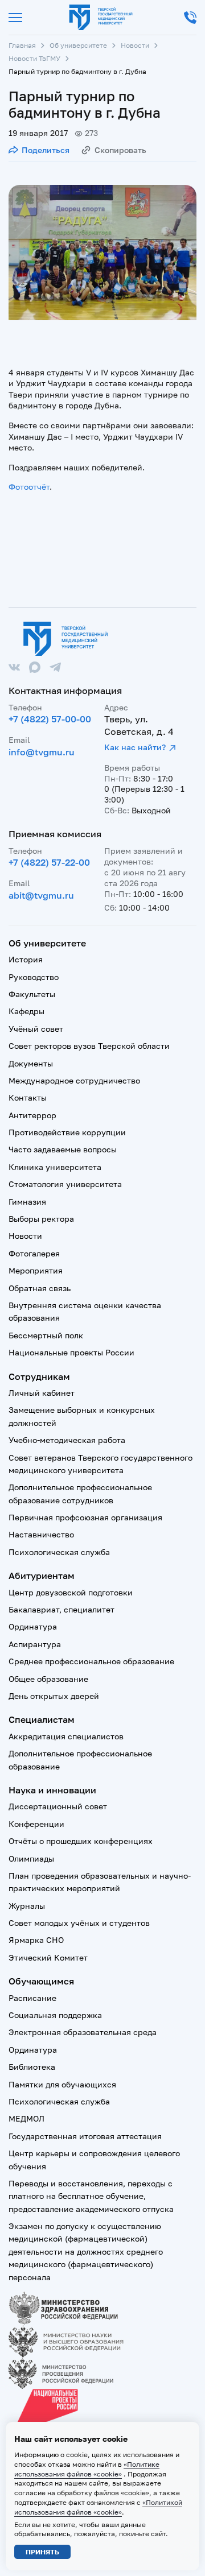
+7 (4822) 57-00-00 (50, 719)
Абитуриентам (42, 1576)
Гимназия (27, 1202)
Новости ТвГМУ (34, 58)
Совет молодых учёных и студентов (79, 1923)
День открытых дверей (54, 1696)
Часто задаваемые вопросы (63, 1149)
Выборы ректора (41, 1219)
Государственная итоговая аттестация (85, 2136)
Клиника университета (55, 1167)
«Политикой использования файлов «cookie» (98, 2507)
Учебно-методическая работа (67, 1440)
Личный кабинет (42, 1393)
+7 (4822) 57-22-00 (49, 862)
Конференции (36, 1824)
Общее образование (48, 1679)
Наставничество (41, 1534)
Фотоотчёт (29, 487)
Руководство (34, 977)
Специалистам (42, 1719)
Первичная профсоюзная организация (85, 1517)
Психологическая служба (59, 1552)
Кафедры (26, 1011)
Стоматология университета (65, 1184)
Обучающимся (41, 1981)
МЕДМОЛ (26, 2118)
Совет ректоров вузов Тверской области (89, 1046)
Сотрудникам (39, 1376)
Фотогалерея (34, 1253)
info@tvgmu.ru (42, 752)
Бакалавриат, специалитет (61, 1609)
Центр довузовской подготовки (71, 1592)
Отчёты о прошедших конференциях (81, 1841)
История (26, 959)
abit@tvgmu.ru (41, 895)
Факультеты (32, 994)
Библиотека (32, 2067)
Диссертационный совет (58, 1806)
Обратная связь (40, 1288)
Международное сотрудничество (74, 1080)
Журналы (27, 1906)
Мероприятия (36, 1270)
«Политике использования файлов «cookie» (87, 2469)
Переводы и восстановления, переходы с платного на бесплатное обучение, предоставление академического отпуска (91, 2196)
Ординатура (33, 1626)
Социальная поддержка (55, 2015)
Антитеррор (32, 1115)
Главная (22, 45)
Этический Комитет (48, 1957)
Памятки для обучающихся (62, 2084)
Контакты (28, 1097)
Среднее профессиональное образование (91, 1661)
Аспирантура (35, 1644)
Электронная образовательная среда (83, 2032)
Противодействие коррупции (67, 1132)
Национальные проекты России (71, 1352)
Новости (135, 45)
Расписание (32, 1998)
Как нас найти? (135, 747)
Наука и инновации (52, 1790)
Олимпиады (31, 1858)
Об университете (78, 45)
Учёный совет (36, 1029)
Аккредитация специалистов (66, 1736)
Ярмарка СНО (36, 1940)
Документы (31, 1063)
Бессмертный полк (46, 1335)
